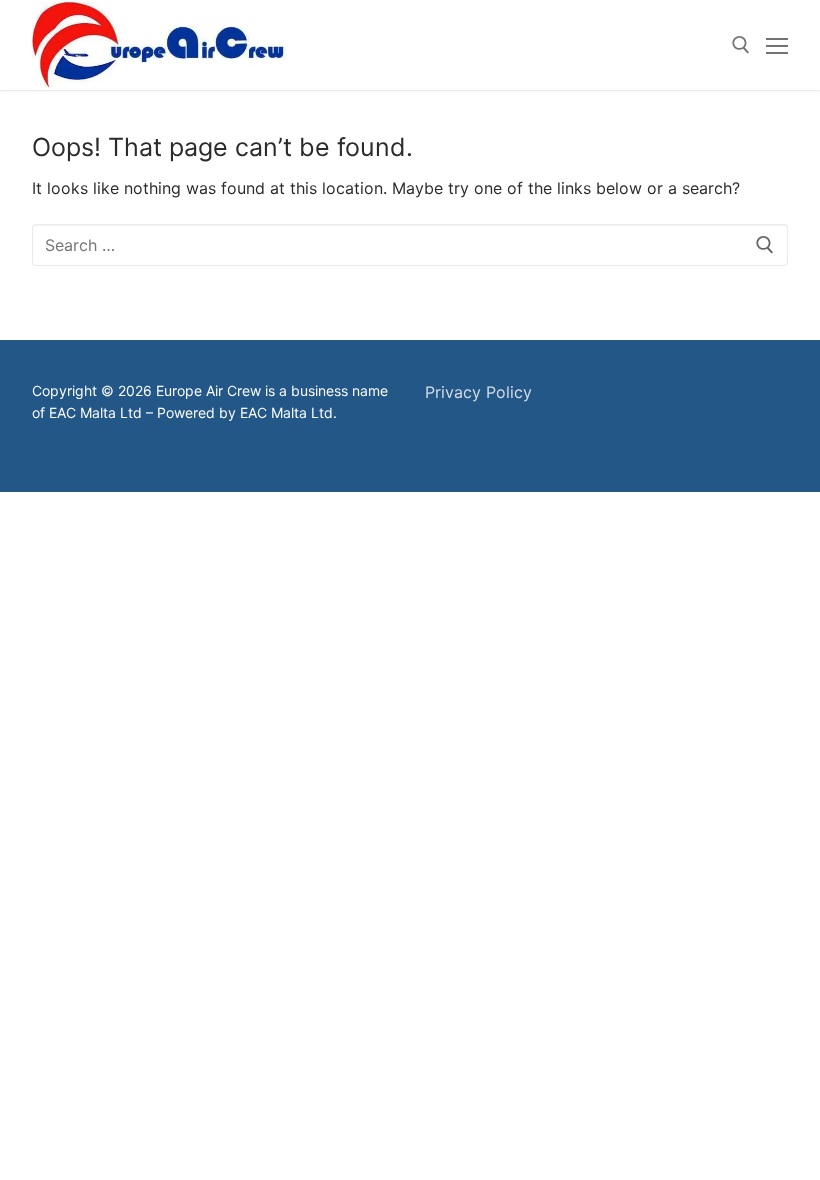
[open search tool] (741, 45)
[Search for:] (410, 245)
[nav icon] (777, 45)
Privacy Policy (478, 392)
